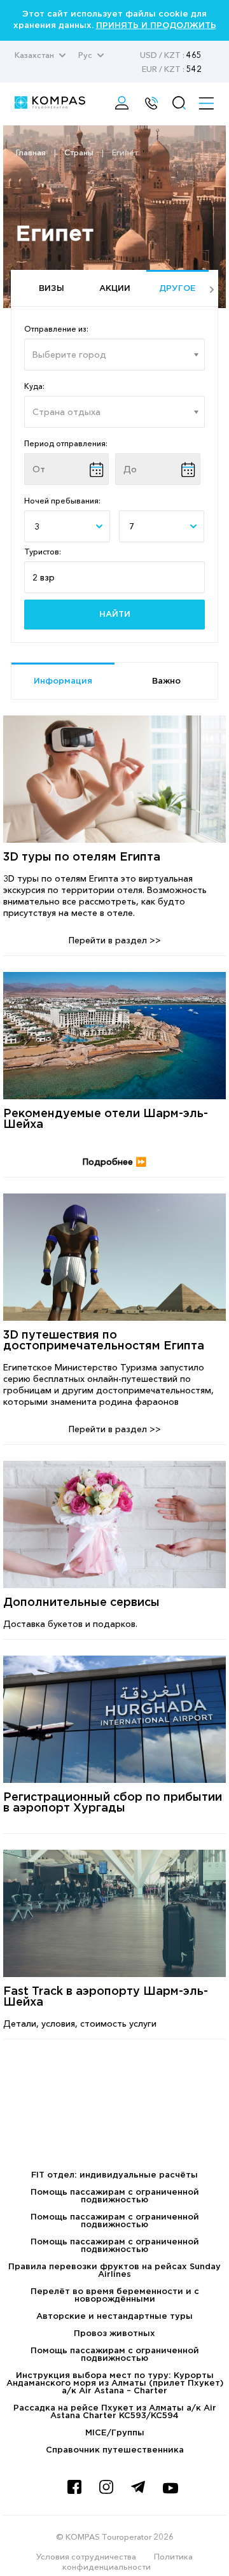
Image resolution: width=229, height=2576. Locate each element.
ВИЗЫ (52, 289)
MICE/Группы (115, 2433)
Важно (166, 681)
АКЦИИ (115, 289)
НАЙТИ (115, 615)
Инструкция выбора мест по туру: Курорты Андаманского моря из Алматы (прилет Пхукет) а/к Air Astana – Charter (115, 2383)
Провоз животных (114, 2334)
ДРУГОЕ (177, 289)
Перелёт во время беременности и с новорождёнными (115, 2296)
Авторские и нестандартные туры (114, 2317)
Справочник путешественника (115, 2450)
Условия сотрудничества (86, 2556)
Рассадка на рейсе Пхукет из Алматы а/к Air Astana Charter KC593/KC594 (115, 2412)
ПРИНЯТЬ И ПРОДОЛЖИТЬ (156, 26)
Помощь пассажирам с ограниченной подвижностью (115, 2196)
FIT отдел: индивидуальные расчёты (114, 2175)
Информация (63, 681)
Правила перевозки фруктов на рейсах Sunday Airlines (114, 2271)
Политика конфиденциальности (128, 2561)
